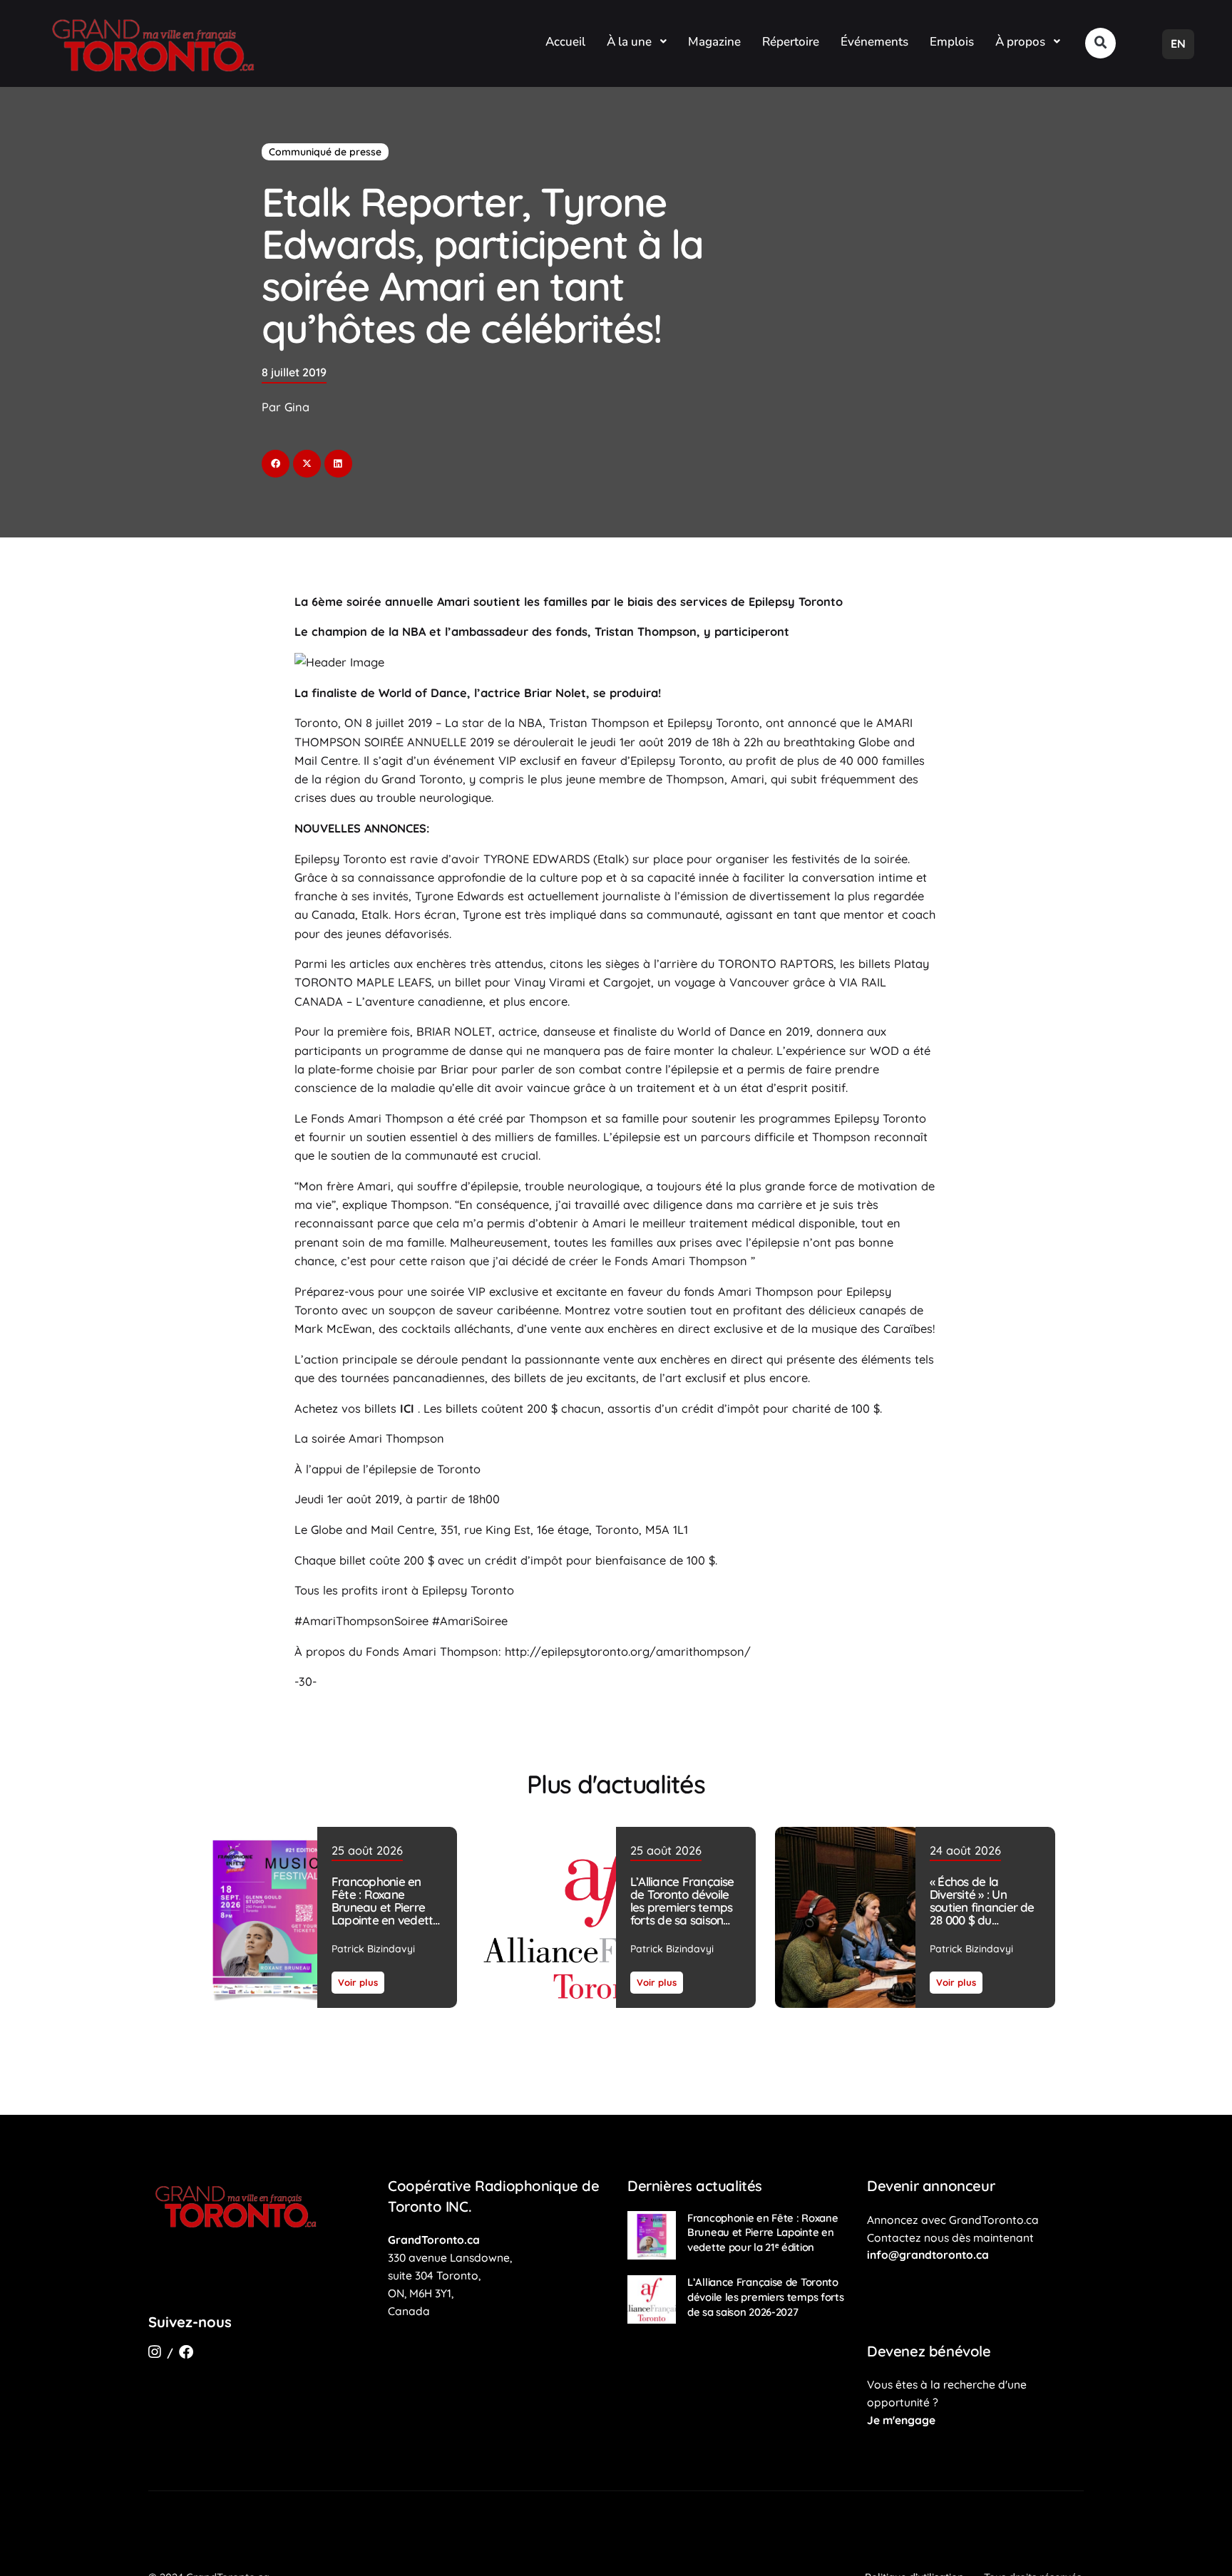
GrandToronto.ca (434, 2240)
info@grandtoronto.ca (928, 2255)
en (1178, 43)
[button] (1100, 43)
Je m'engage (901, 2420)
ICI (407, 1408)
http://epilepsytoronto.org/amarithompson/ (626, 1652)
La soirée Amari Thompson (369, 1438)
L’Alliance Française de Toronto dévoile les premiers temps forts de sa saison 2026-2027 (682, 1907)
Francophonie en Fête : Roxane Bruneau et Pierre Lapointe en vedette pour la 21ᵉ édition (385, 1907)
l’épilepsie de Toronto (422, 1469)
